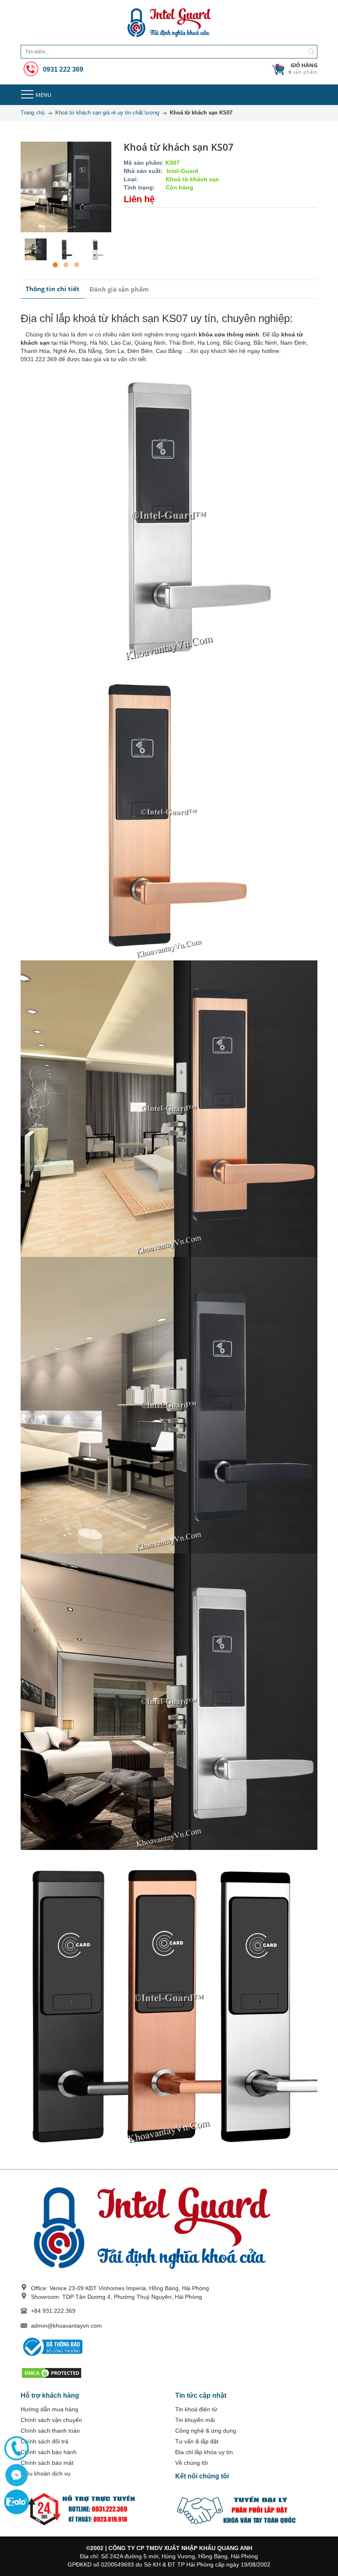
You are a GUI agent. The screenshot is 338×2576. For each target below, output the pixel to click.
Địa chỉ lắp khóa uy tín (204, 2452)
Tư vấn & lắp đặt (197, 2441)
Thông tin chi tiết (53, 289)
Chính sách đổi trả (45, 2441)
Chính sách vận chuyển (51, 2420)
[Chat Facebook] (16, 2475)
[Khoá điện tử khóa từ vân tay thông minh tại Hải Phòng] (169, 23)
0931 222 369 (62, 69)
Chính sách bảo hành (49, 2452)
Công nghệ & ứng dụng (206, 2431)
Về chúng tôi (191, 2463)
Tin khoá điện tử (196, 2409)
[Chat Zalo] (16, 2502)
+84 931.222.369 (53, 2311)
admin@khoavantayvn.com (66, 2326)
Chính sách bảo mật (47, 2463)
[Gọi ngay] (16, 2448)
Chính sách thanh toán (50, 2431)
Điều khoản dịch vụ (46, 2473)
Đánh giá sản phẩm (119, 289)
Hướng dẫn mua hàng (49, 2409)
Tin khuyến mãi (195, 2420)
